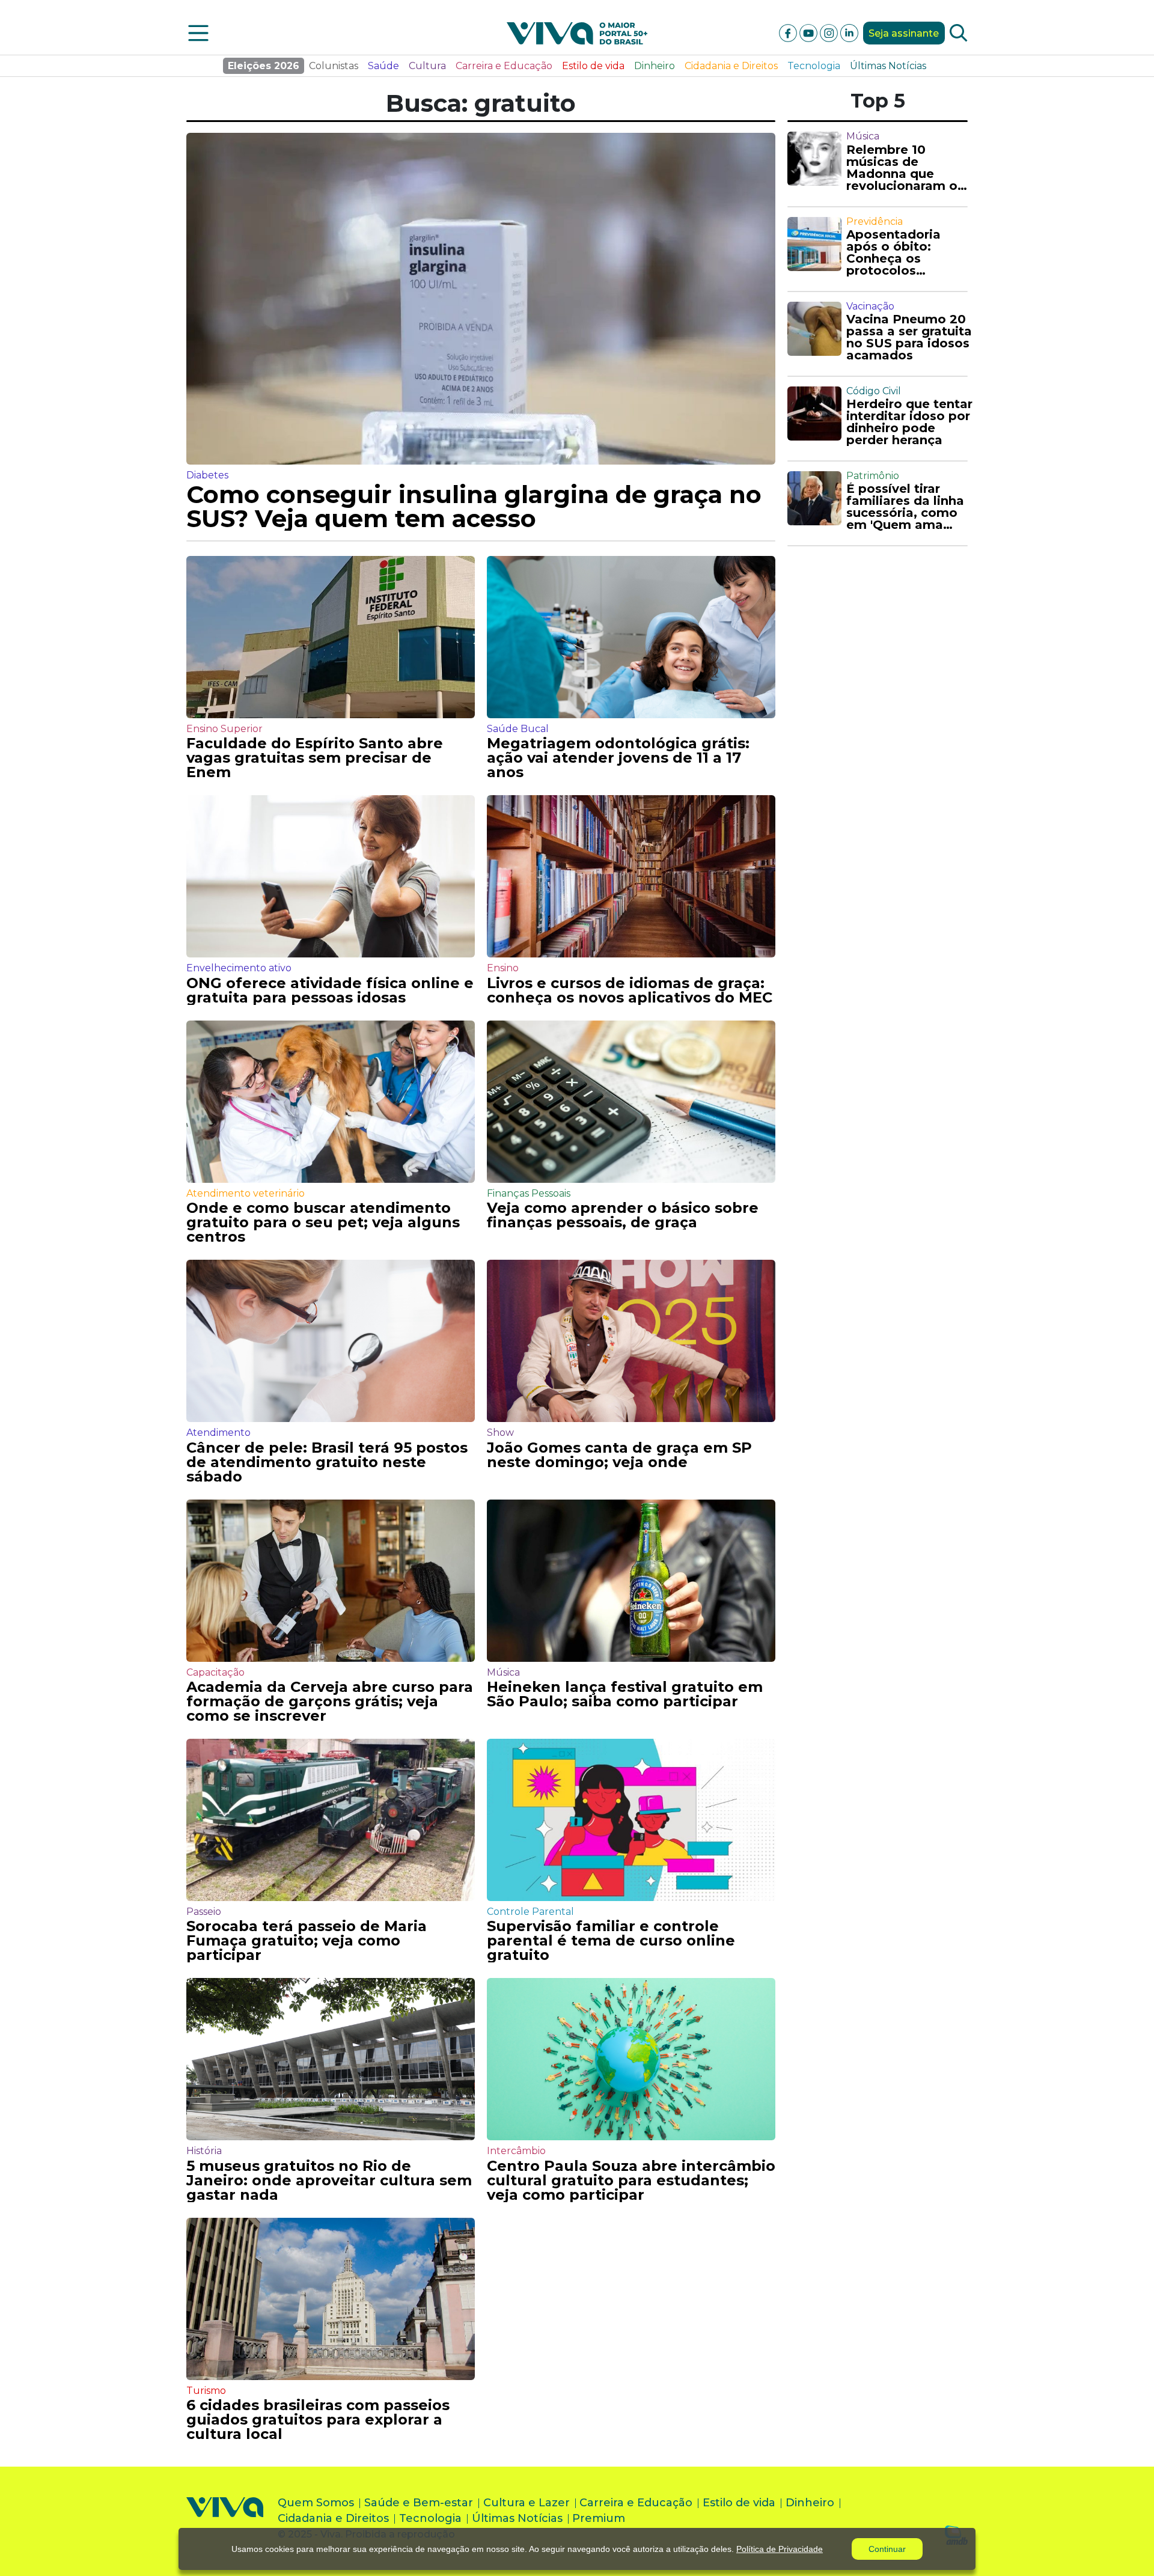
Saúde (383, 66)
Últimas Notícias (888, 66)
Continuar (887, 2549)
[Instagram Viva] (830, 32)
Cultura (427, 66)
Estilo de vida (593, 66)
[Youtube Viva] (810, 32)
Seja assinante (904, 33)
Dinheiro (655, 66)
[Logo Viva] (225, 2521)
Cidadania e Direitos (731, 66)
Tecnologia (814, 66)
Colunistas (334, 66)
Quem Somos (316, 2503)
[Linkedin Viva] (849, 32)
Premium (599, 2518)
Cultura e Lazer (527, 2503)
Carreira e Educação (504, 66)
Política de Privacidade (780, 2549)
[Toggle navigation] (198, 33)
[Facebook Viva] (789, 32)
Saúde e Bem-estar (419, 2503)
